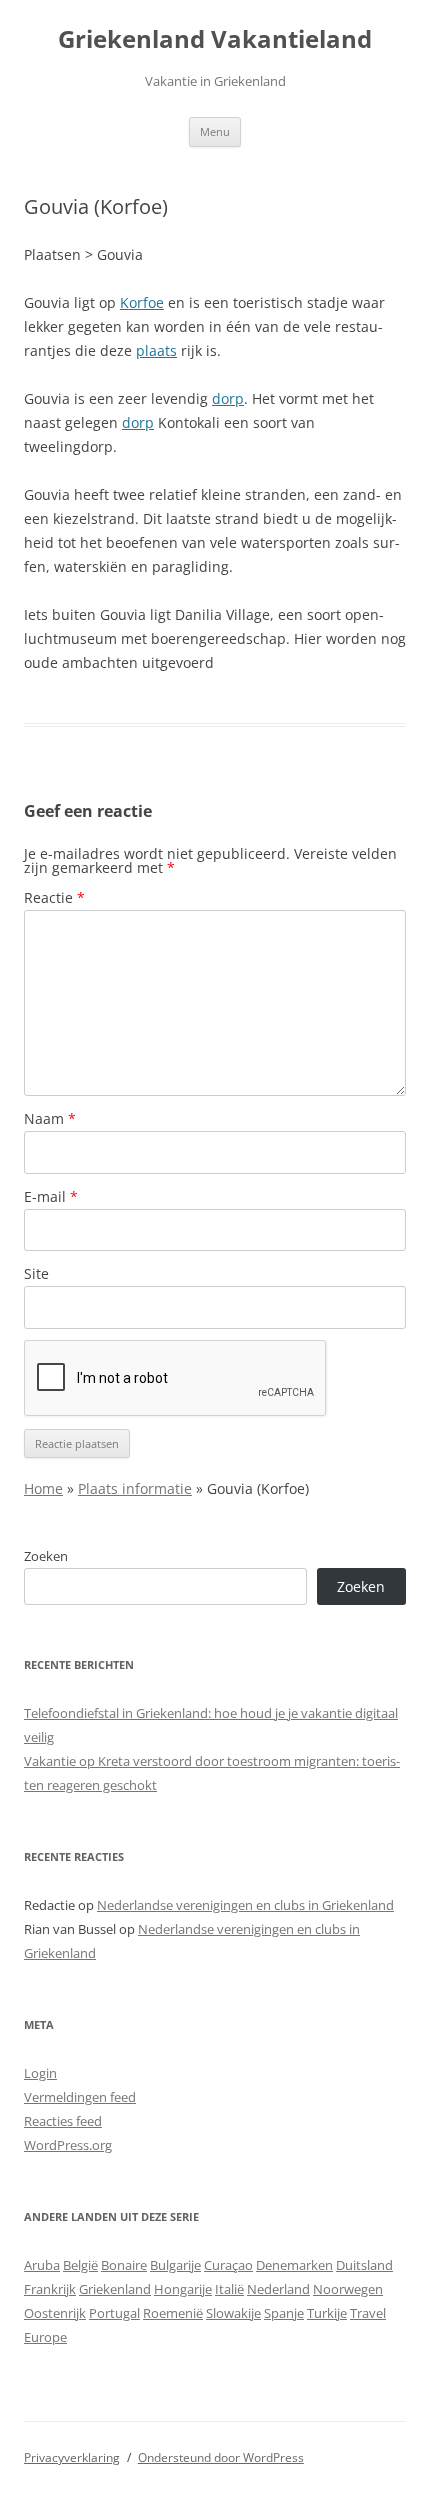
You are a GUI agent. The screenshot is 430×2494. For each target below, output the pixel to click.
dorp (228, 398)
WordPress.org (68, 2145)
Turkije (327, 2313)
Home (43, 1488)
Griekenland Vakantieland (215, 39)
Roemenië (173, 2313)
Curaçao (228, 2265)
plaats (156, 350)
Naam (50, 1118)
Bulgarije (175, 2265)
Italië (229, 2289)
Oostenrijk (55, 2313)
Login (40, 2073)
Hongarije (183, 2289)
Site (36, 1273)
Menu (215, 131)
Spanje (284, 2313)
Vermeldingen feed (80, 2097)
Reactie (54, 897)
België (80, 2265)
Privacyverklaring (72, 2457)
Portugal (114, 2313)
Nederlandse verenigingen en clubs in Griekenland (245, 1905)
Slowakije (233, 2313)
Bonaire (124, 2265)
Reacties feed (63, 2121)
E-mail (51, 1196)
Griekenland (115, 2289)
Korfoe (142, 302)
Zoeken (46, 1556)
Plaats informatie (135, 1488)
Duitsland (364, 2265)
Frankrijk (50, 2289)
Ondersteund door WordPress (221, 2457)
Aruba (42, 2265)
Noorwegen (348, 2289)
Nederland (278, 2289)
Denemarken (294, 2265)
